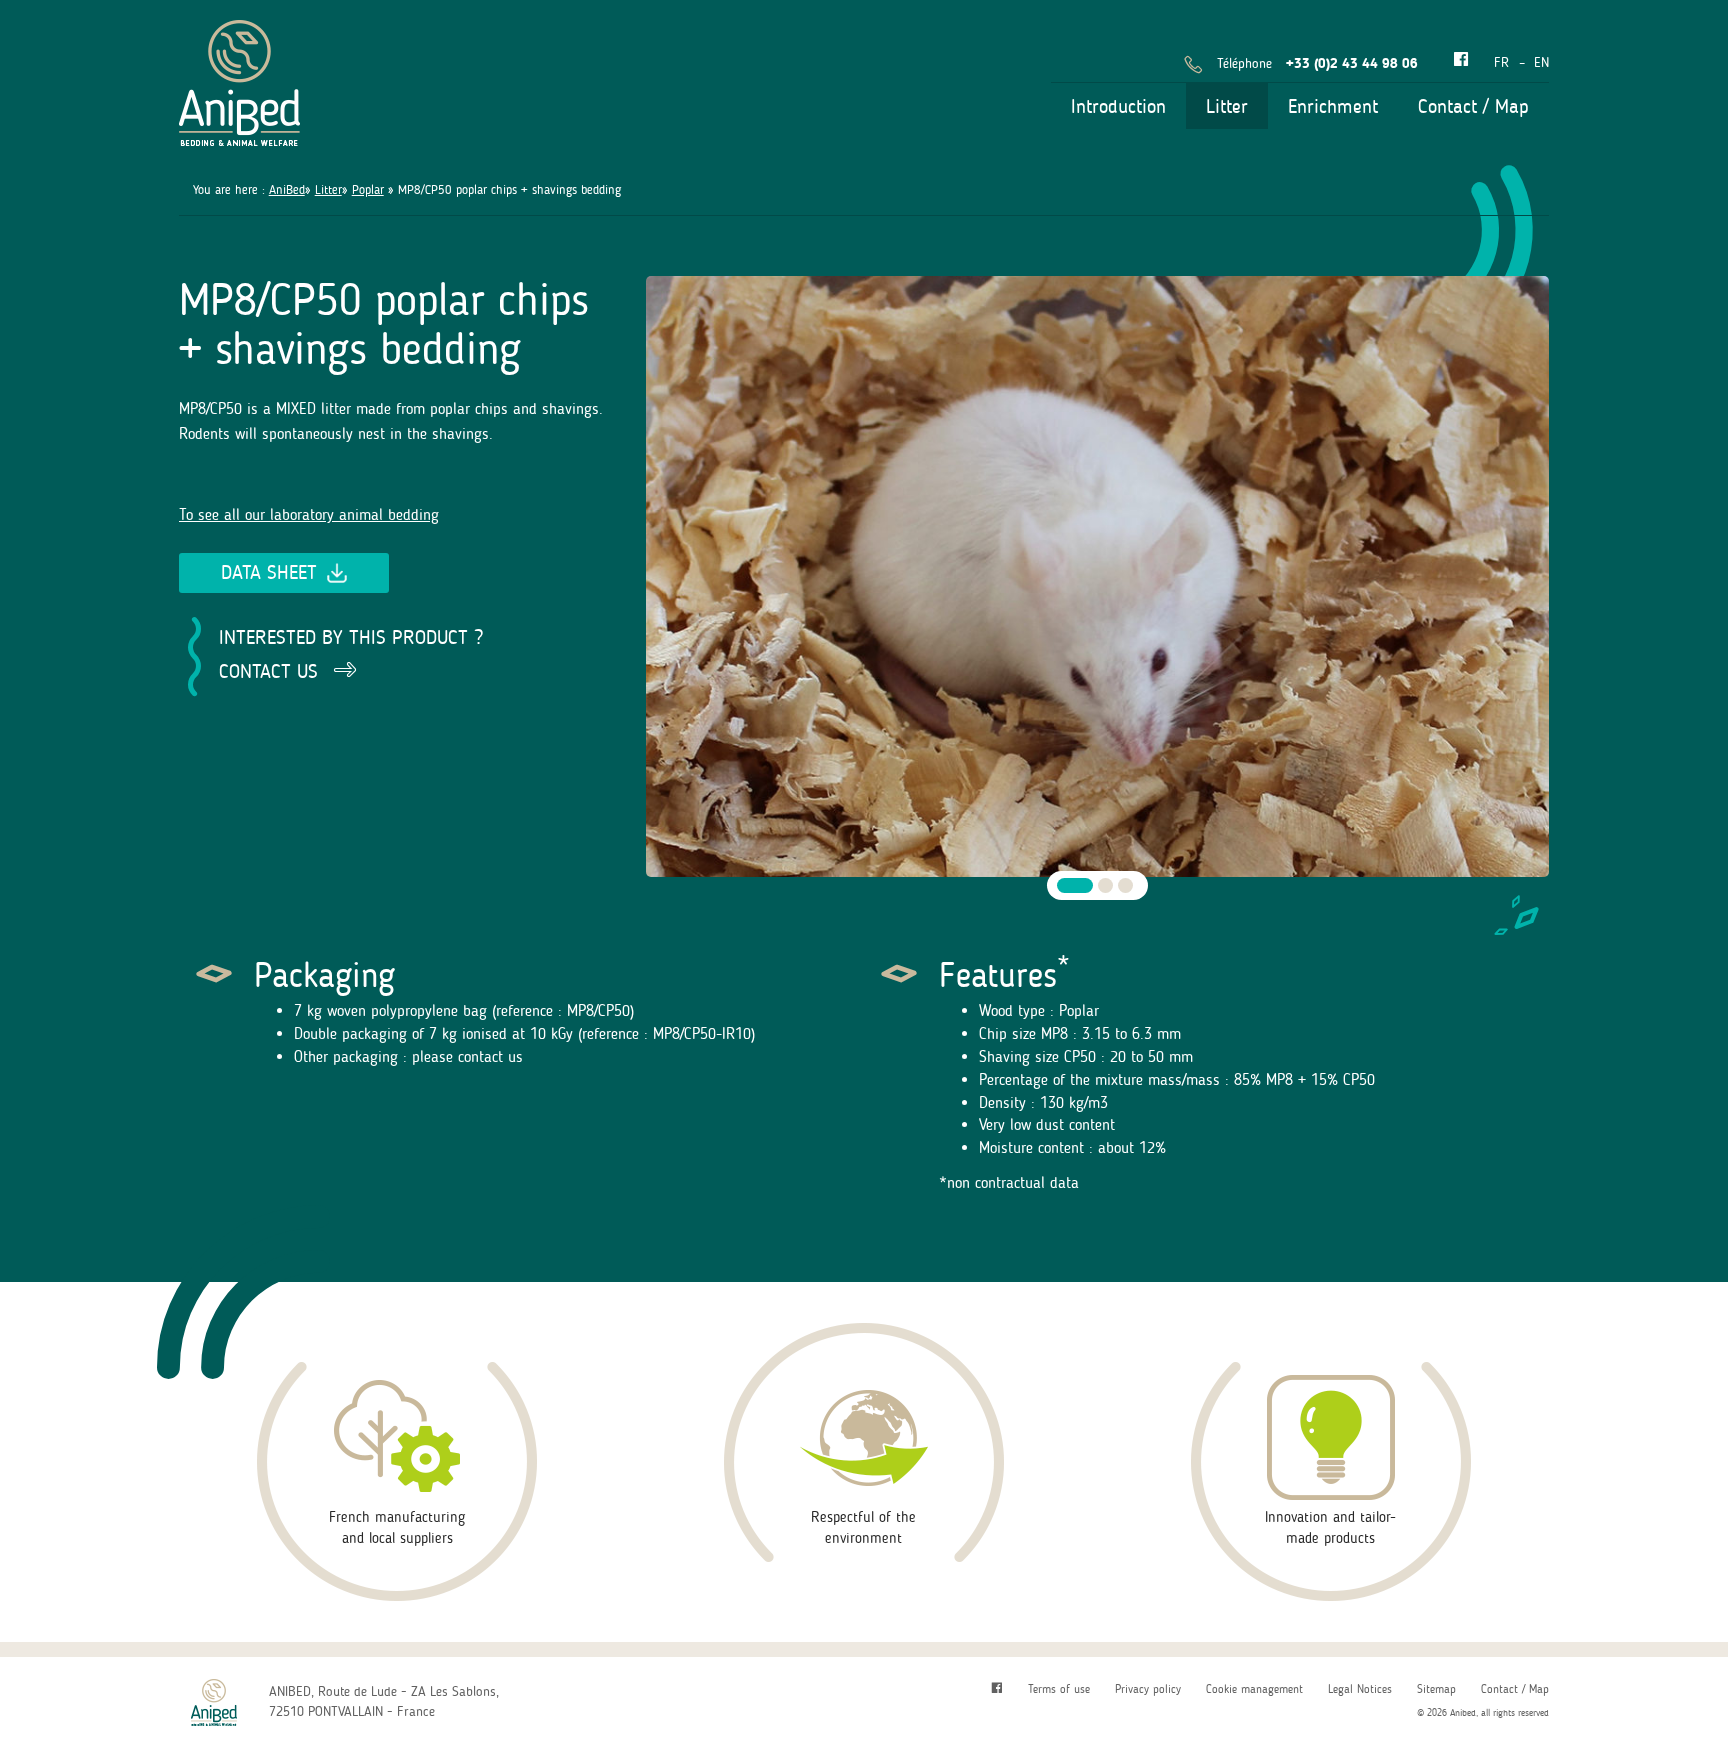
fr (1501, 62)
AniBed (287, 189)
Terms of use (1059, 1689)
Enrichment (1333, 106)
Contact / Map (1473, 106)
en (1541, 62)
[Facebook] (1461, 60)
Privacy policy (1148, 1689)
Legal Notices (1360, 1689)
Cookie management (1254, 1689)
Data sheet (269, 572)
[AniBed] (239, 79)
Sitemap (1436, 1689)
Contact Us (268, 671)
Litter (1227, 106)
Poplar (368, 189)
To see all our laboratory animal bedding (309, 514)
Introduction (1118, 106)
